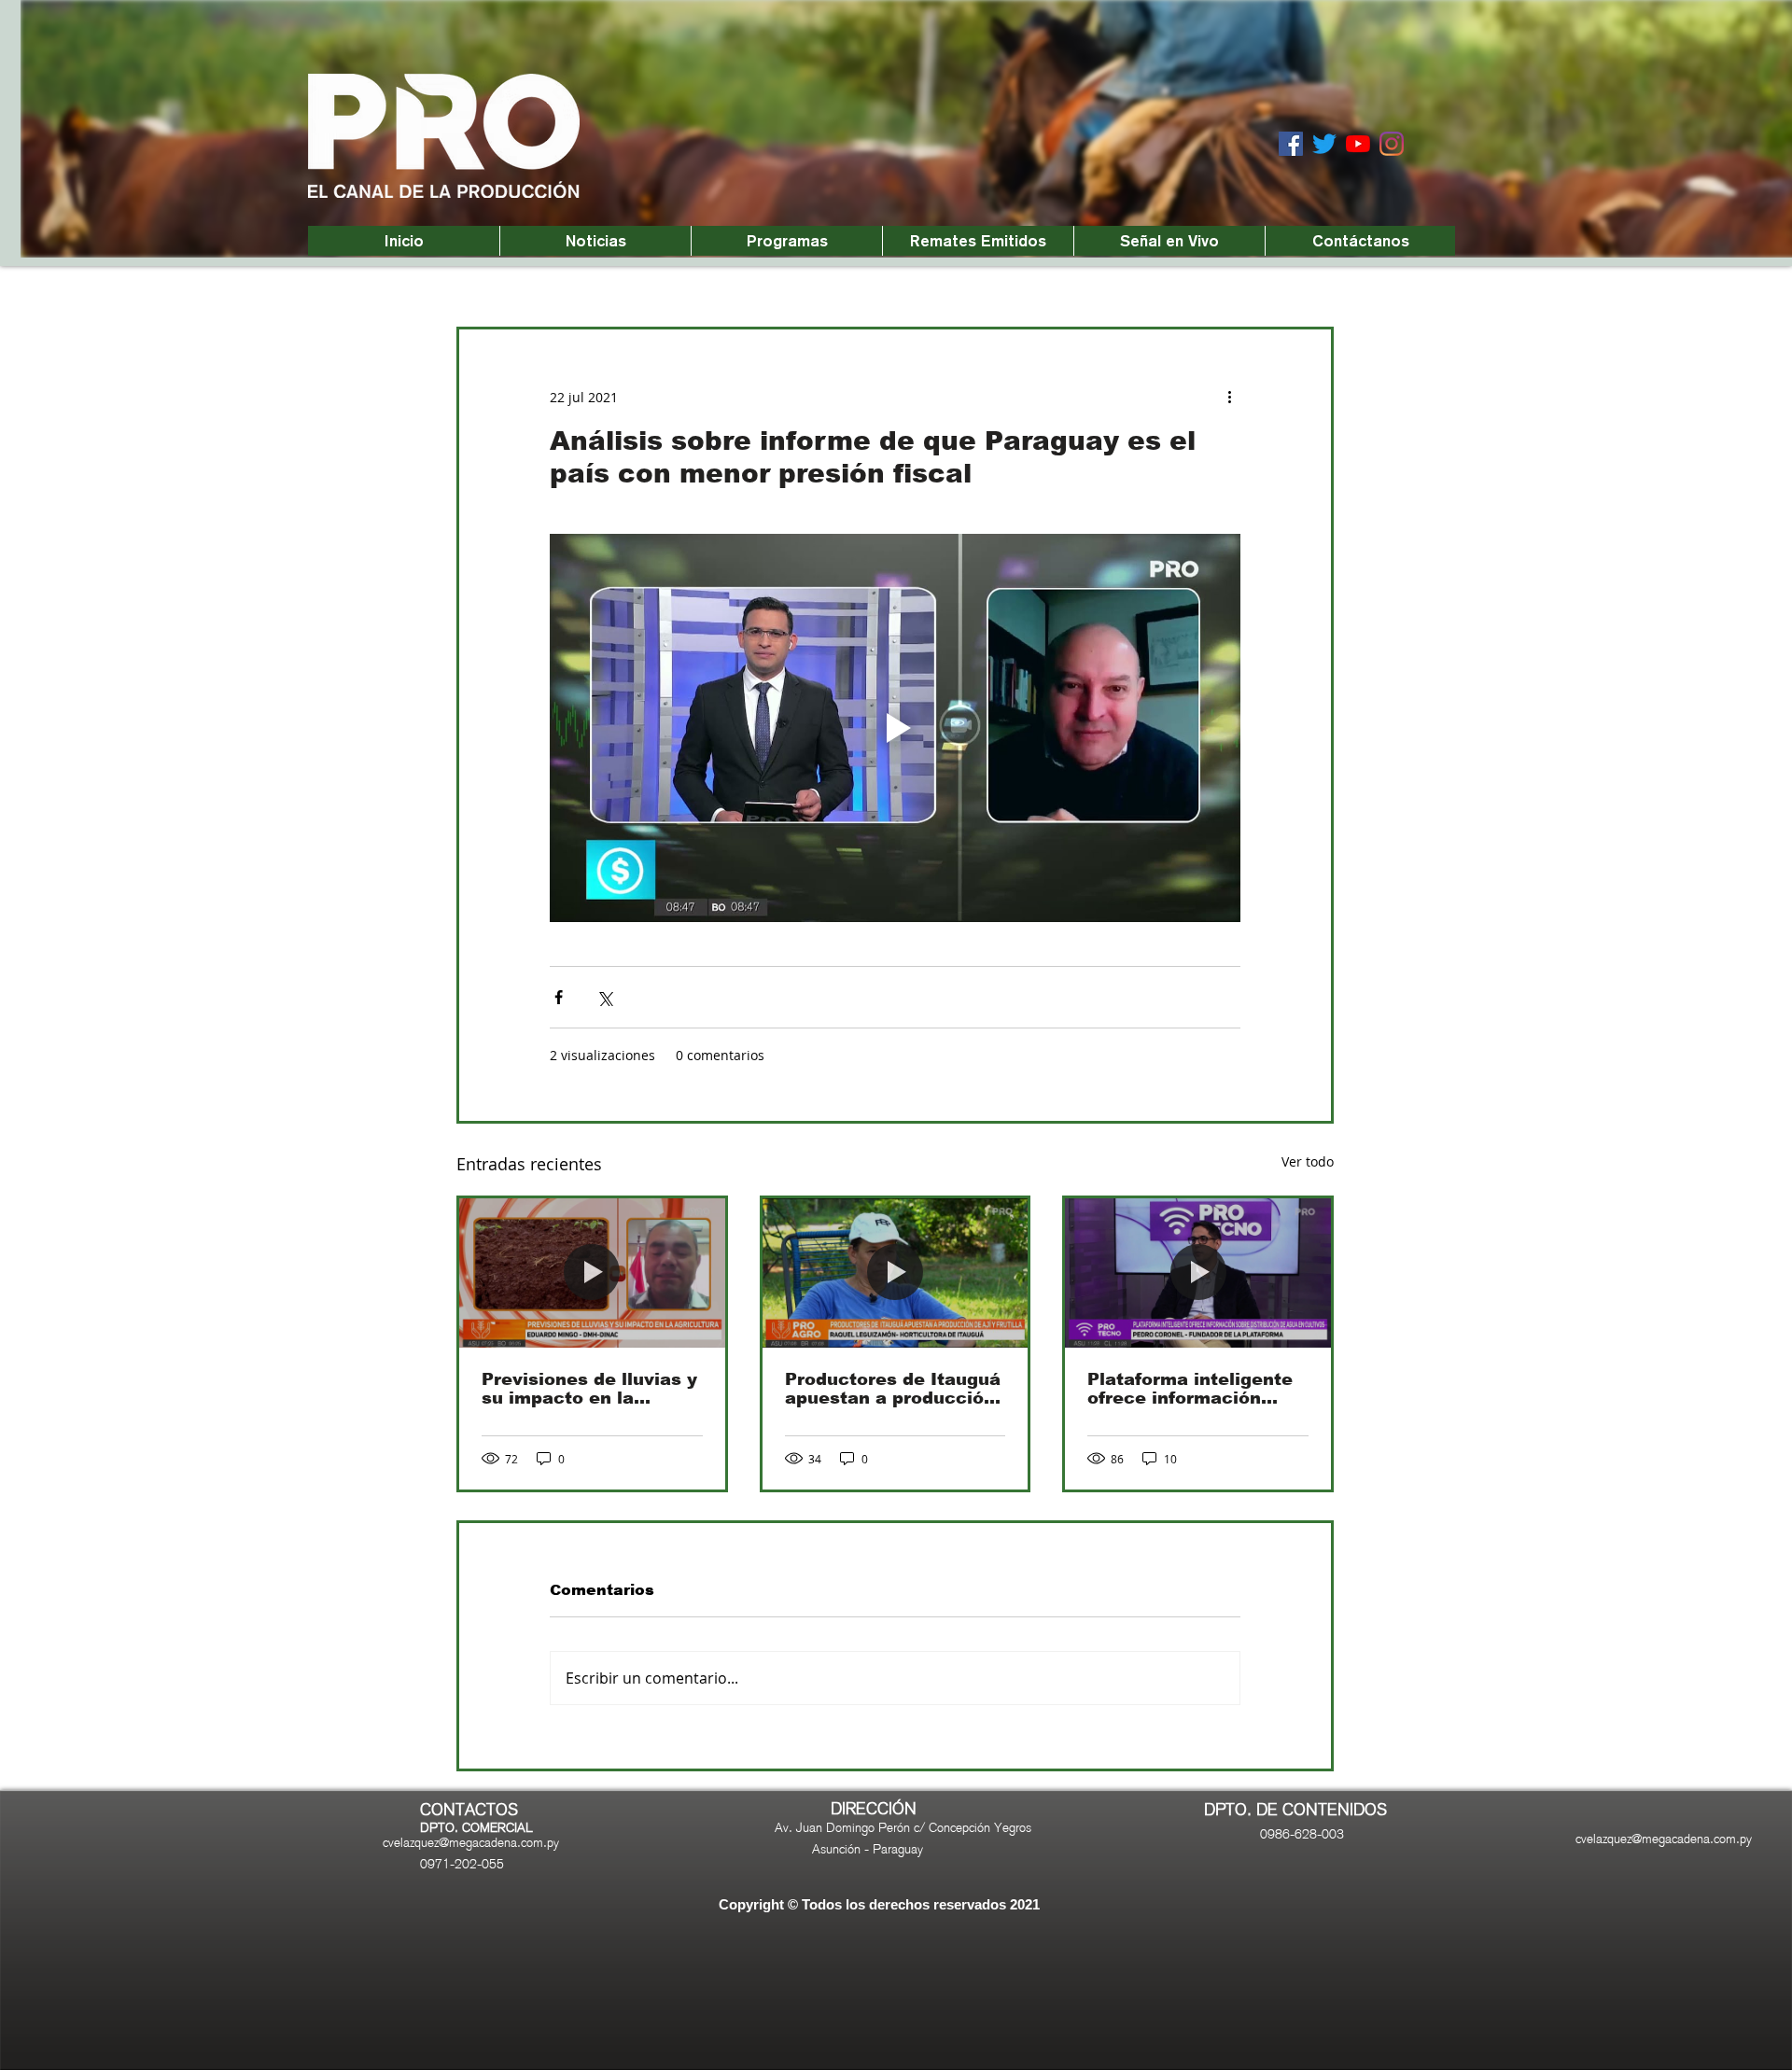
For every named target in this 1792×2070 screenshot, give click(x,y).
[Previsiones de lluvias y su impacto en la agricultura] (592, 1273)
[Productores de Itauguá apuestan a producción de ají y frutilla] (896, 1273)
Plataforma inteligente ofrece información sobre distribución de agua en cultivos (1190, 1389)
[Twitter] (1324, 144)
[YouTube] (1358, 144)
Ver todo (1308, 1161)
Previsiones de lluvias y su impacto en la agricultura (589, 1389)
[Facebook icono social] (1291, 144)
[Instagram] (1392, 144)
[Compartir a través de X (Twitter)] (604, 997)
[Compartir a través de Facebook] (559, 997)
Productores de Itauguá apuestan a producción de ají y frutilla (893, 1389)
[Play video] (895, 728)
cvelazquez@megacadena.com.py (471, 1842)
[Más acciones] (1229, 397)
